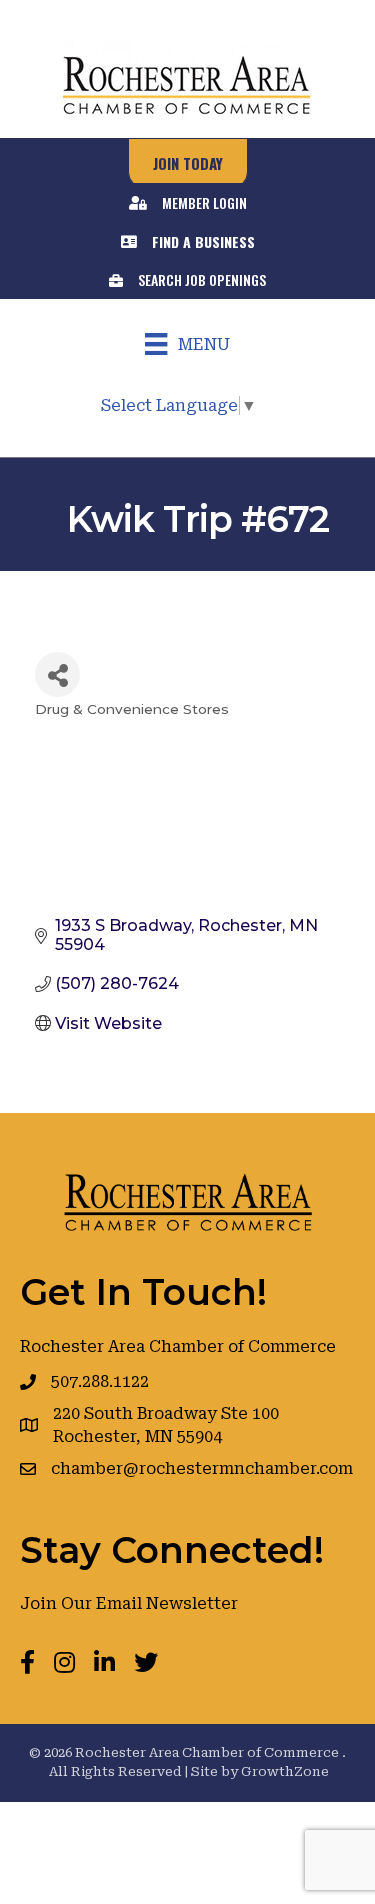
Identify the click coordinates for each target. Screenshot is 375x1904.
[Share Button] (57, 674)
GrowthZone (285, 1771)
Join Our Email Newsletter (129, 1603)
